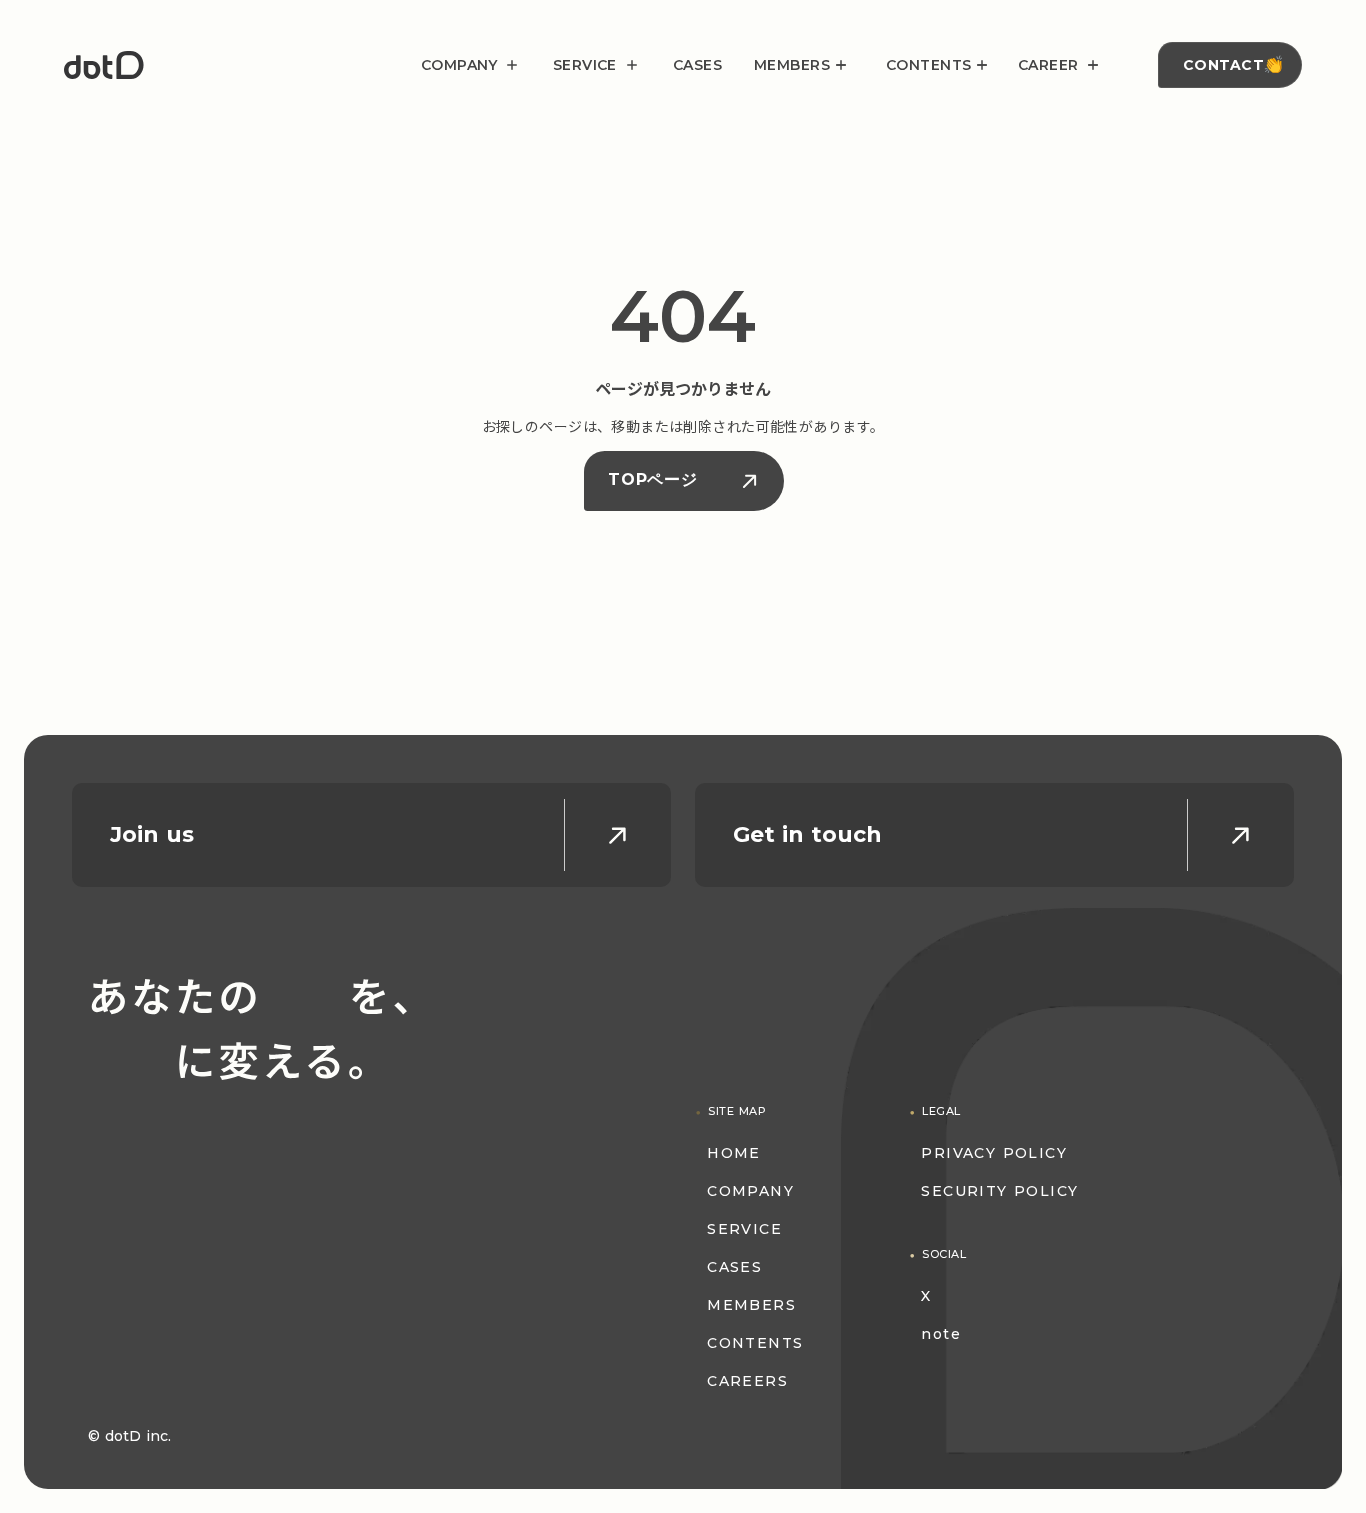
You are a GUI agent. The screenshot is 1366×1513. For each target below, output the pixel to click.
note (941, 1334)
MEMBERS (751, 1305)
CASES (697, 65)
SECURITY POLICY (999, 1191)
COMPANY (750, 1191)
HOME (734, 1153)
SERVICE (744, 1229)
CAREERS (747, 1381)
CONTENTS (755, 1343)
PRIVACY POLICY (994, 1153)
